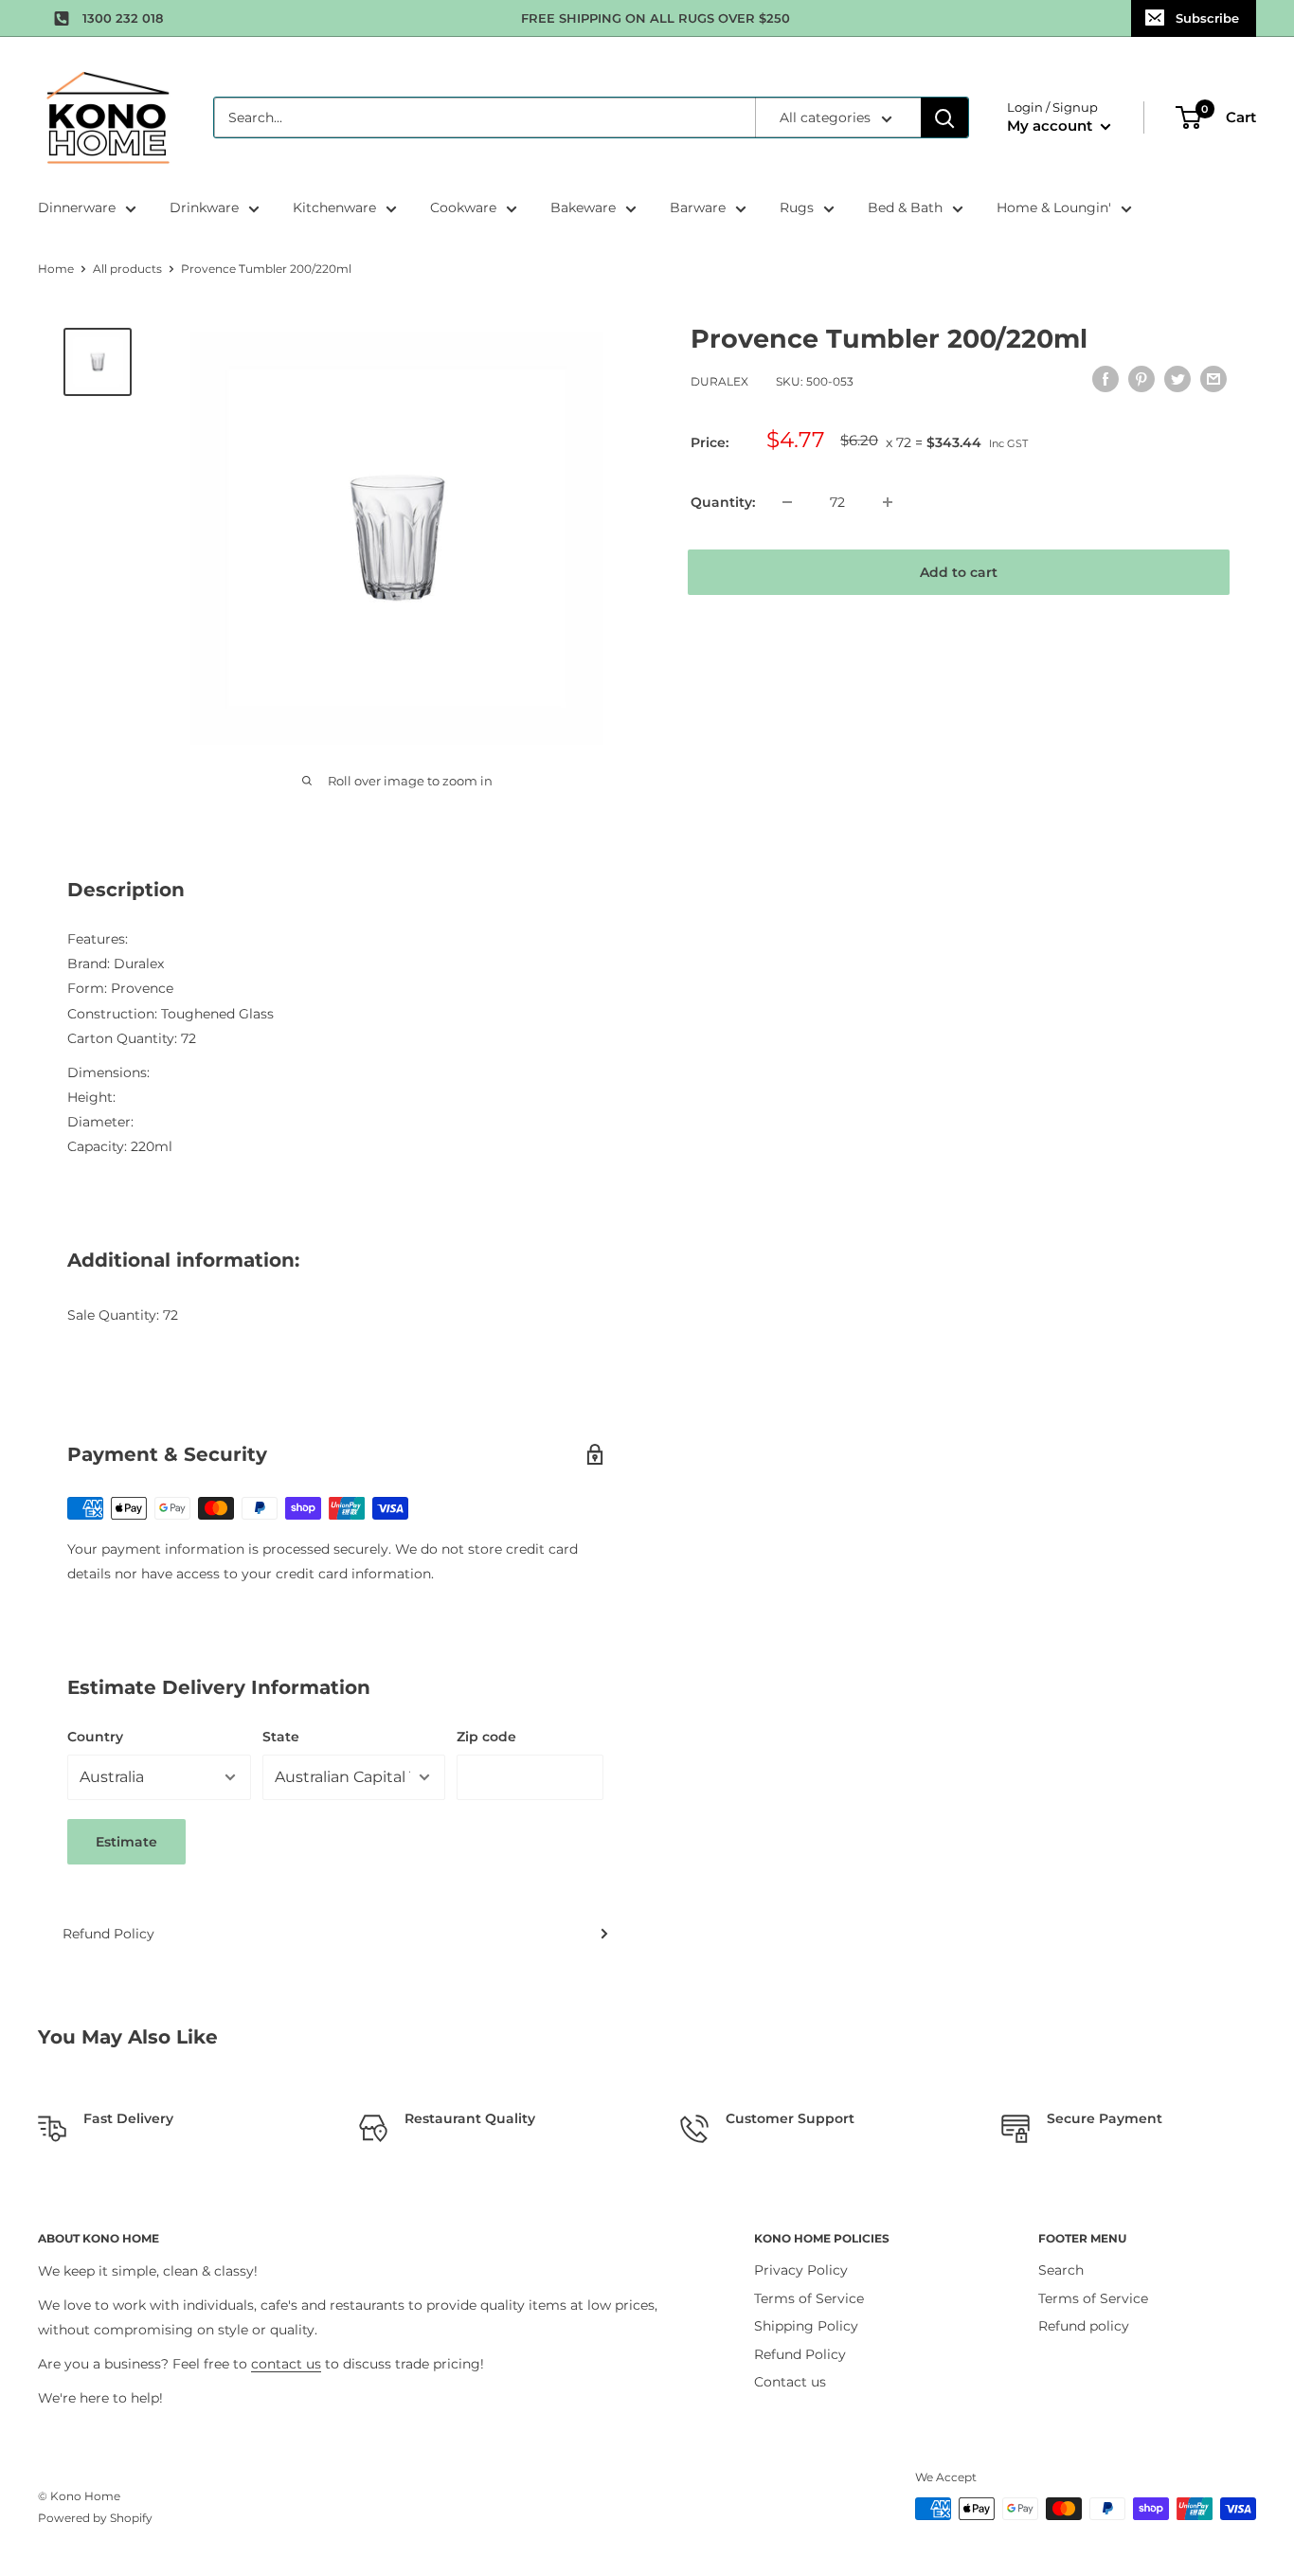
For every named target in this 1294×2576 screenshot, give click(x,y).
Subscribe (1207, 18)
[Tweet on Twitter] (1177, 379)
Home (56, 269)
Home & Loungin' (1054, 207)
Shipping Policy (806, 2326)
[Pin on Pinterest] (1141, 379)
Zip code (486, 1737)
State (281, 1737)
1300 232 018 (123, 18)
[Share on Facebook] (1105, 379)
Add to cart (959, 572)
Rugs (797, 207)
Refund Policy (108, 1934)
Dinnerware (77, 207)
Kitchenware (334, 207)
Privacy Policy (801, 2270)
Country (95, 1737)
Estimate (126, 1842)
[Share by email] (1213, 379)
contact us (286, 2364)
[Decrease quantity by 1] (787, 502)
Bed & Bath (905, 207)
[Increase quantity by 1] (888, 502)
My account (1051, 126)
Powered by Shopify (95, 2518)
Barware (698, 207)
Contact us (790, 2382)
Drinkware (204, 207)
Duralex (719, 381)
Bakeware (583, 207)
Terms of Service (809, 2298)
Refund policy (1084, 2326)
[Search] (944, 117)
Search (1061, 2270)
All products (127, 269)
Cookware (463, 207)
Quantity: (723, 502)
